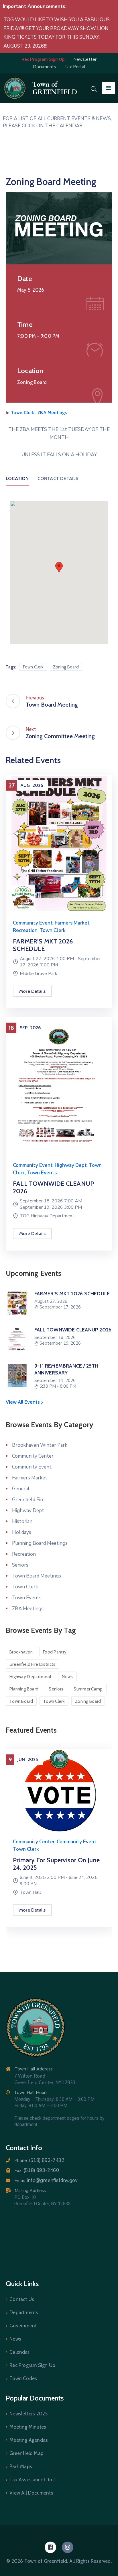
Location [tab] (17, 478)
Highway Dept (71, 1165)
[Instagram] (68, 2547)
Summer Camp (88, 1689)
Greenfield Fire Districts (33, 1664)
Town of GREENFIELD (55, 88)
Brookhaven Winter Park (40, 1445)
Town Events (42, 1173)
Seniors (20, 1565)
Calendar (19, 2352)
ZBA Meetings (52, 413)
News (67, 1677)
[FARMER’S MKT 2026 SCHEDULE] (59, 843)
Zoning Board (66, 667)
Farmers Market (72, 923)
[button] (59, 567)
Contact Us (22, 2299)
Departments (24, 2312)
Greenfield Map (26, 2453)
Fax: (37, 2171)
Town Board (21, 1701)
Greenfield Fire (28, 1500)
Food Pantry (55, 1652)
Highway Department (31, 1677)
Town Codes (23, 2378)
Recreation (25, 930)
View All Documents (31, 2493)
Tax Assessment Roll (32, 2480)
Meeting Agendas (29, 2440)
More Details (32, 991)
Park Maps (21, 2466)
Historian (22, 1521)
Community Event (33, 923)
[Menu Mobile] (109, 88)
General (21, 1489)
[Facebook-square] (50, 2547)
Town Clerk (23, 413)
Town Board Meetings (37, 1576)
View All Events (23, 1402)
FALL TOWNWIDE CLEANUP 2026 (53, 1187)
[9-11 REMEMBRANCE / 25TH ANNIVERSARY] (17, 1375)
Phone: (39, 2160)
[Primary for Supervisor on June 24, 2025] (59, 1790)
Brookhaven (21, 1652)
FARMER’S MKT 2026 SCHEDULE (43, 945)
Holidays (22, 1532)
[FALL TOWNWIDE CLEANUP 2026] (59, 1086)
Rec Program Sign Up (32, 2365)
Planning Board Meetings (40, 1543)
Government (23, 2326)
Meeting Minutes (28, 2427)
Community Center (33, 1456)
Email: (46, 2181)
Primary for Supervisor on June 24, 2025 (56, 1864)
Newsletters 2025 (28, 2414)
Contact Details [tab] (58, 478)
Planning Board (24, 1689)
